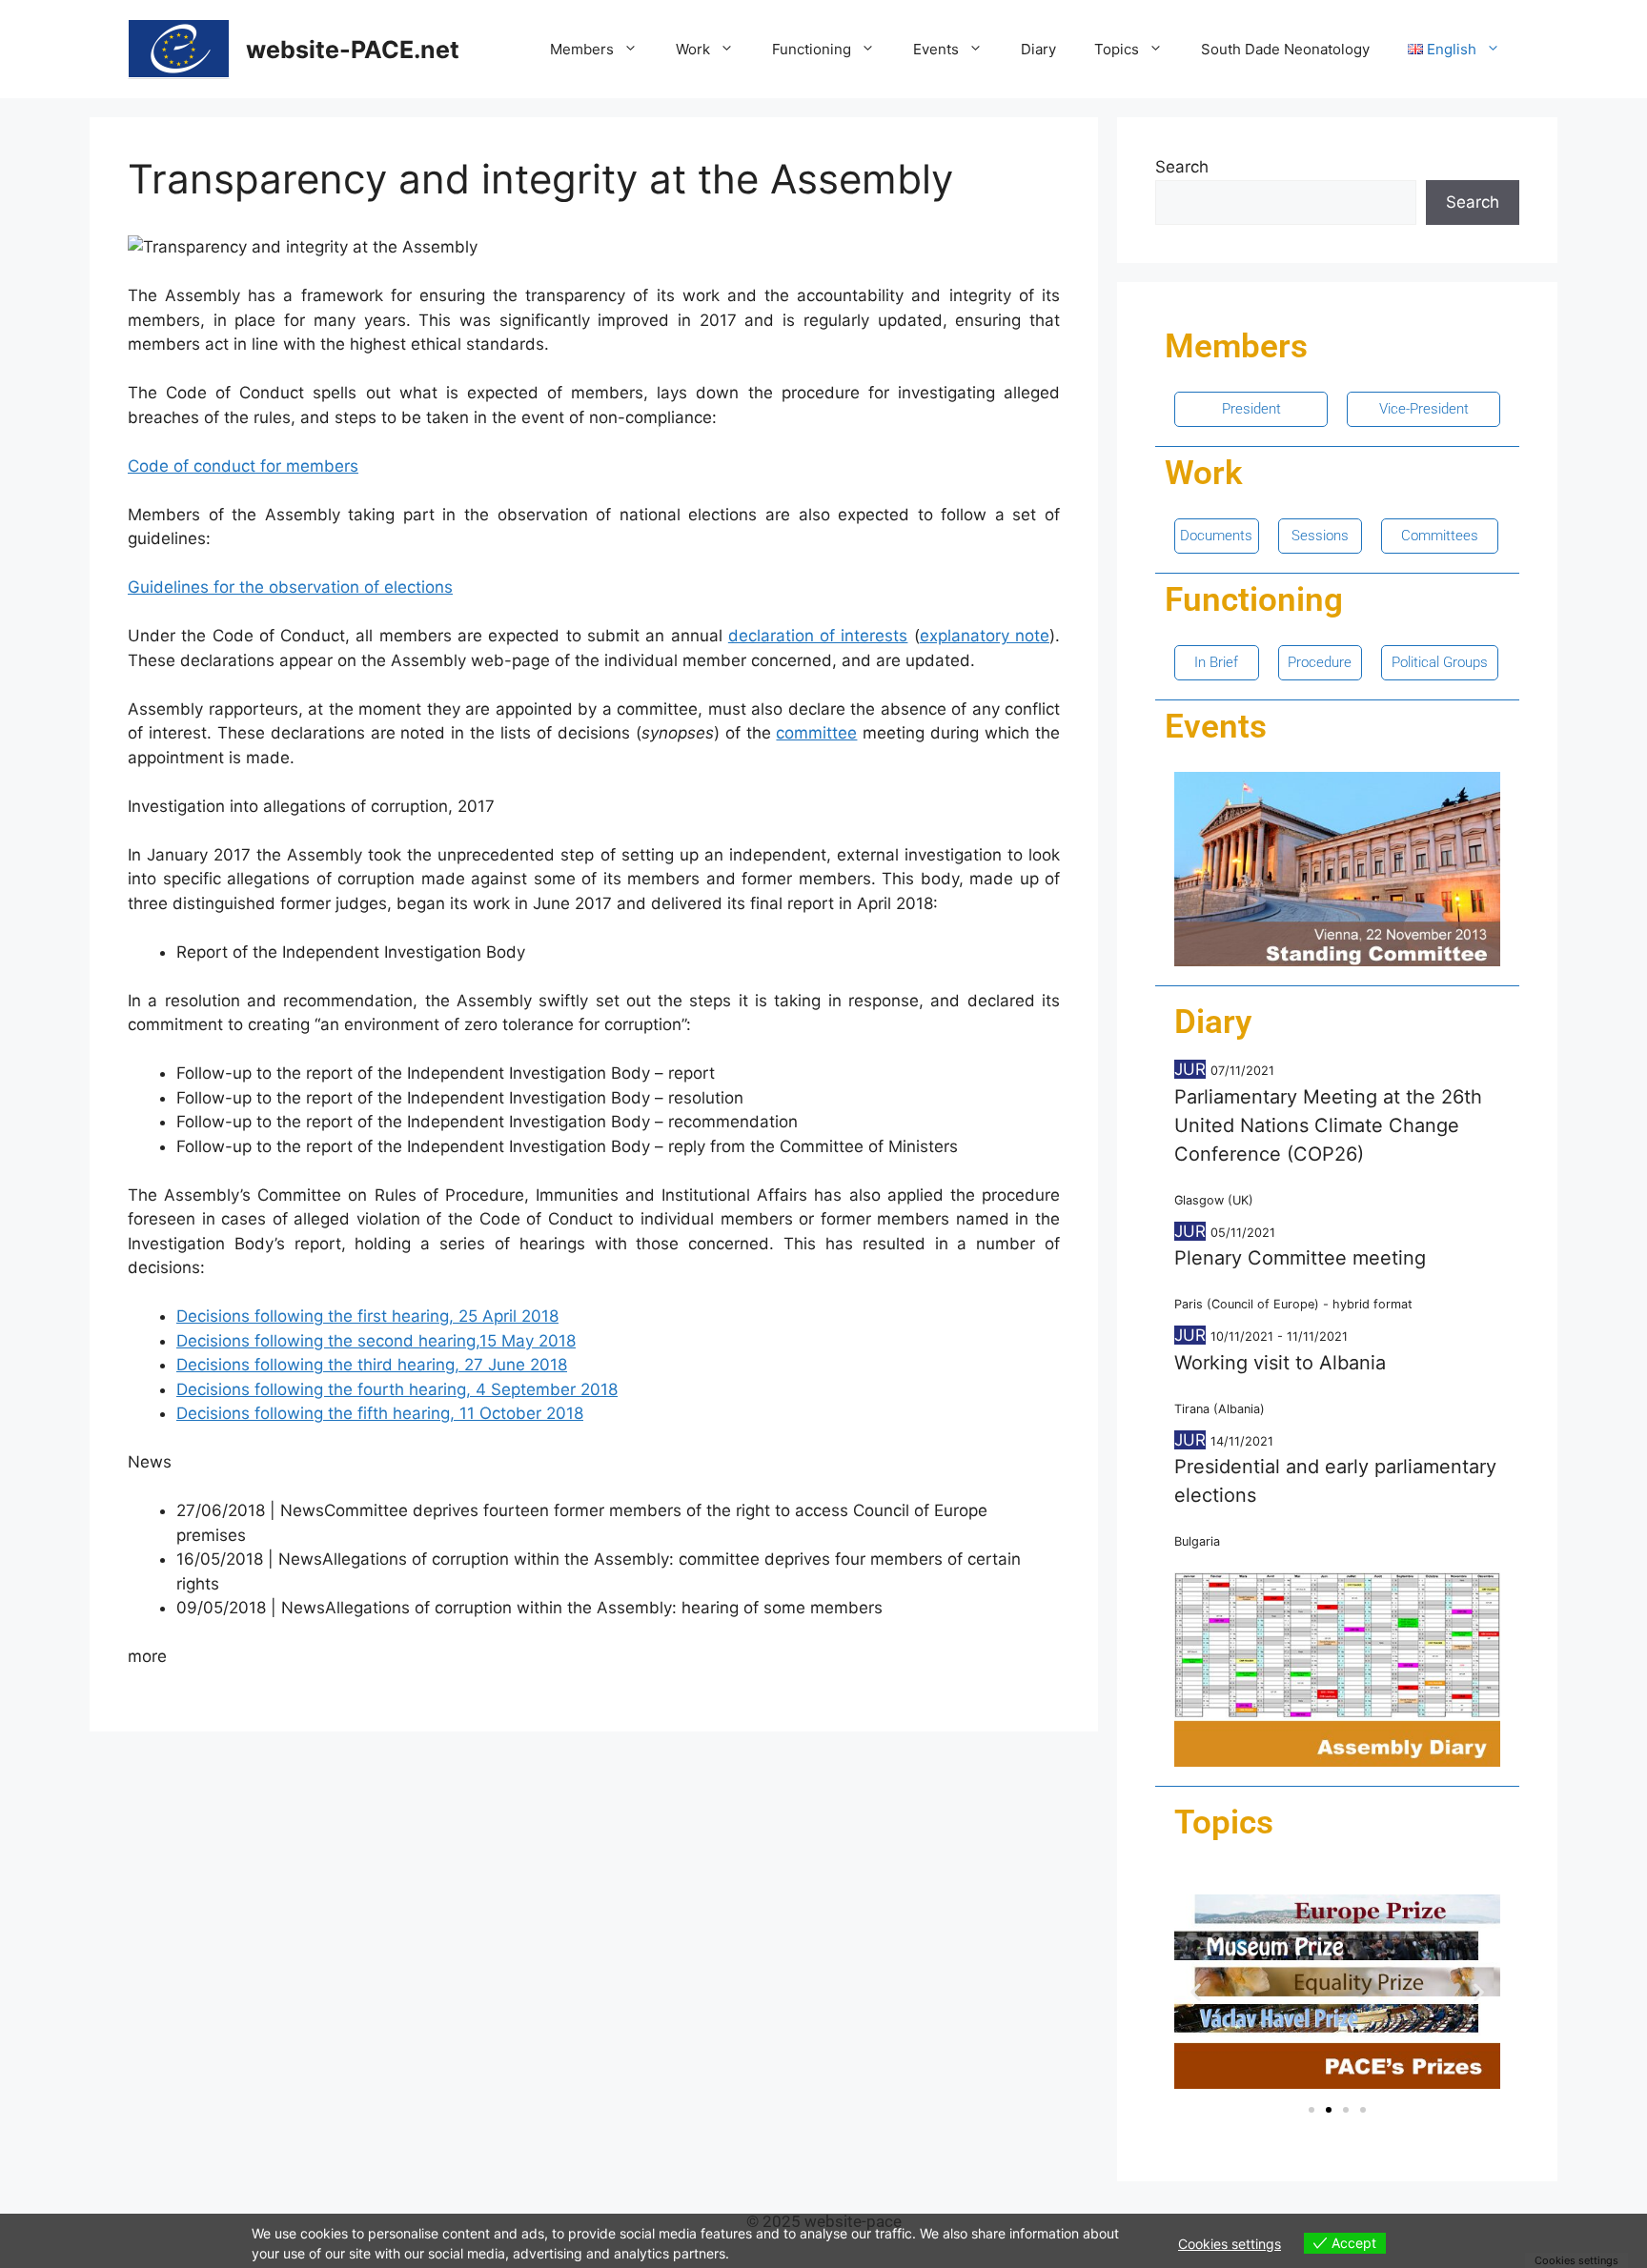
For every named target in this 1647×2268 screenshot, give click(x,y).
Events (936, 49)
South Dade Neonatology (1285, 49)
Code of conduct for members (243, 466)
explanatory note (985, 636)
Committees (1440, 536)
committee (816, 733)
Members (582, 49)
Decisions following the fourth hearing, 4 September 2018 (397, 1389)
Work (693, 49)
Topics (1117, 49)
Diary (1038, 49)
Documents (1216, 536)
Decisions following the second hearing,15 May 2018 (376, 1341)
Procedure (1320, 662)
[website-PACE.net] (179, 48)
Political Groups (1440, 662)
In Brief (1216, 662)
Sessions (1320, 536)
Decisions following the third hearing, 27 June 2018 (372, 1365)
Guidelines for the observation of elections (290, 587)
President (1251, 409)
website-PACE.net (353, 50)
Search (1182, 167)
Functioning (812, 49)
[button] (1196, 1991)
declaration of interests (818, 636)
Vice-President (1424, 409)
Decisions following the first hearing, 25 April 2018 (367, 1316)
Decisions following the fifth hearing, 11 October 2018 (380, 1413)
